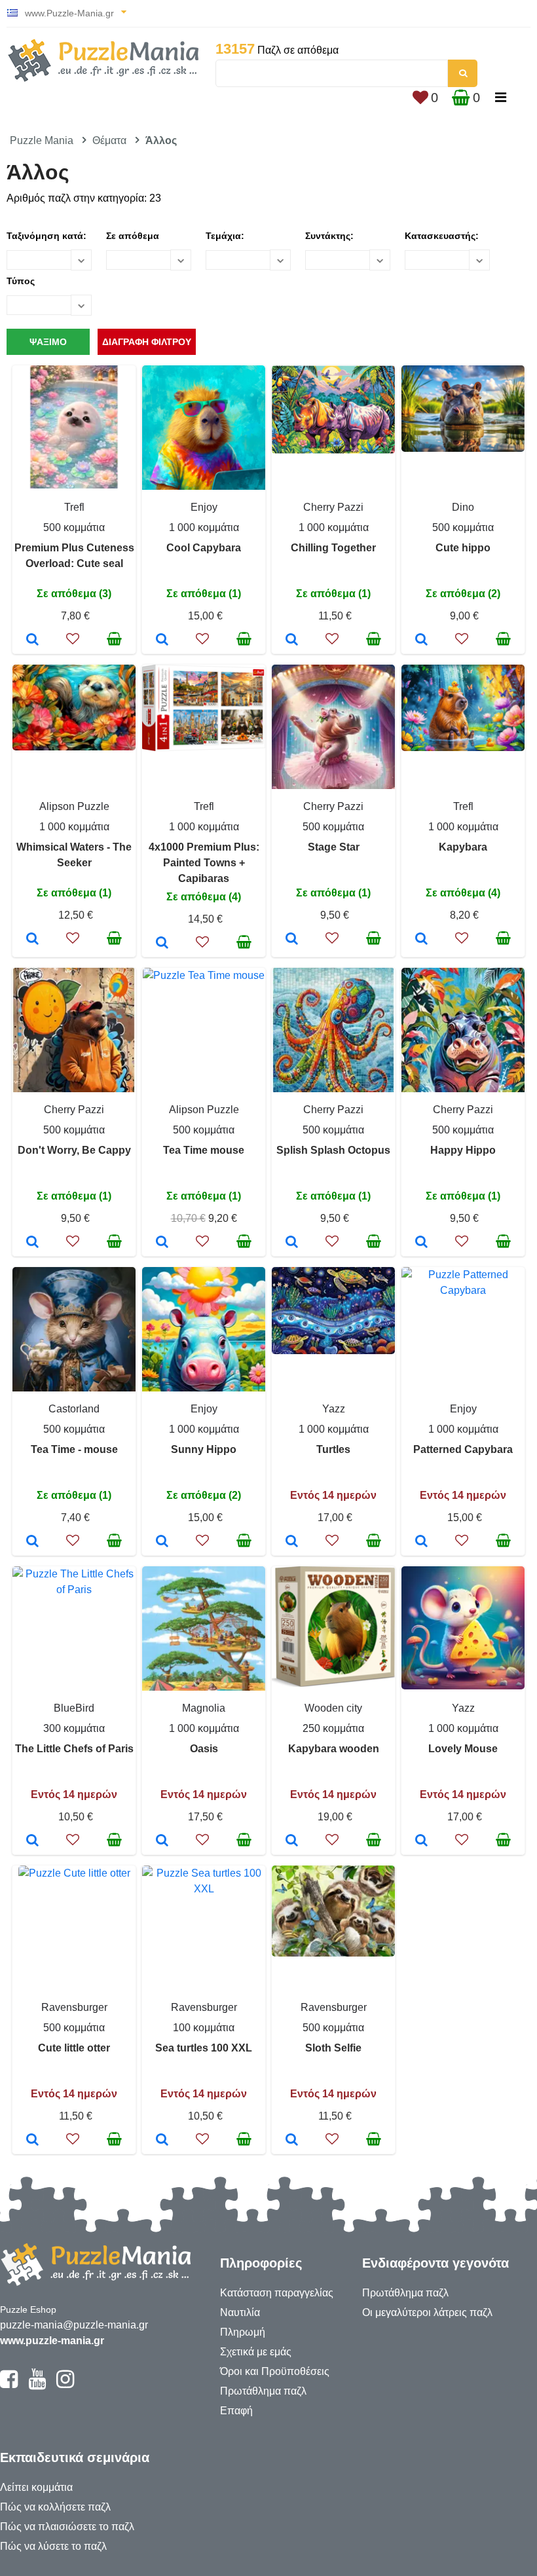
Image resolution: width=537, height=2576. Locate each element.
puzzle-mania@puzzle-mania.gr (74, 2325)
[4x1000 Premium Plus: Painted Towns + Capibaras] (162, 944)
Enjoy (204, 507)
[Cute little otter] (32, 2141)
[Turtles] (292, 1542)
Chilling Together (333, 548)
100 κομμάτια (204, 2028)
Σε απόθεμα (133, 236)
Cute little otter (74, 2048)
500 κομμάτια (74, 527)
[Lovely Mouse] (421, 1841)
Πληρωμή (243, 2332)
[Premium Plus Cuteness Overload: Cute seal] (32, 640)
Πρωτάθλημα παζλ (263, 2391)
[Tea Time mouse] (162, 1243)
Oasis (204, 1749)
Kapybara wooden (334, 1749)
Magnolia (204, 1708)
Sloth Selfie (333, 2048)
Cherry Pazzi (333, 507)
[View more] (74, 485)
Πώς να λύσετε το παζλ (53, 2546)
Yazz (334, 1409)
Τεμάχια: (225, 236)
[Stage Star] (292, 940)
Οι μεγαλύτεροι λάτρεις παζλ (427, 2312)
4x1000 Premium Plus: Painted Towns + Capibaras (204, 863)
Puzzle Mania (42, 140)
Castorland (74, 1409)
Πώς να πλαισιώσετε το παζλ (67, 2527)
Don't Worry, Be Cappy (74, 1150)
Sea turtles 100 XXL (204, 2048)
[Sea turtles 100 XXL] (162, 2141)
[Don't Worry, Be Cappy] (32, 1243)
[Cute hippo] (421, 640)
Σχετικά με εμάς (256, 2352)
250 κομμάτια (333, 1728)
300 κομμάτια (74, 1728)
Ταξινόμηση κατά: (46, 236)
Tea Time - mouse (74, 1449)
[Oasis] (162, 1841)
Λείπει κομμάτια (36, 2487)
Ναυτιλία (240, 2312)
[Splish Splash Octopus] (292, 1243)
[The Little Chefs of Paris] (32, 1841)
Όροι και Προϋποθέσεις (275, 2371)
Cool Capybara (204, 548)
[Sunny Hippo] (162, 1542)
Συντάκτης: (329, 236)
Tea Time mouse (204, 1150)
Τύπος (21, 281)
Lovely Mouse (463, 1749)
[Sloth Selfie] (292, 2141)
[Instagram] (65, 2385)
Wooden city (333, 1708)
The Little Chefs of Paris (74, 1749)
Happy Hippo (463, 1150)
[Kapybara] (421, 940)
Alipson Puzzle (74, 806)
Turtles (333, 1449)
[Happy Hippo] (421, 1243)
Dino (463, 507)
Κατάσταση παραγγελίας (277, 2293)
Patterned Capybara (463, 1449)
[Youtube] (37, 2385)
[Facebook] (9, 2385)
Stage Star (334, 847)
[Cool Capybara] (162, 640)
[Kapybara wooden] (292, 1841)
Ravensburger (74, 2007)
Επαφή (236, 2411)
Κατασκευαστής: (442, 236)
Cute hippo (463, 548)
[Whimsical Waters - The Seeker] (32, 940)
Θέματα (109, 140)
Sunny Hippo (204, 1449)
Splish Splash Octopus (333, 1150)
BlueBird (74, 1708)
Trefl (74, 507)
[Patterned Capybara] (421, 1542)
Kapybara (463, 847)
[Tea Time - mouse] (32, 1542)
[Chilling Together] (292, 640)
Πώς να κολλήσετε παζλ (55, 2507)
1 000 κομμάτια (204, 527)
